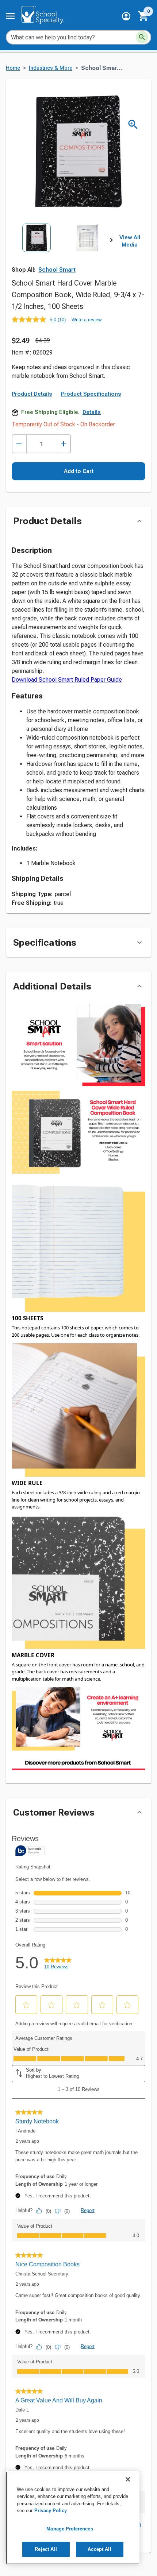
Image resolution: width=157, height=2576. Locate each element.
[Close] (128, 2479)
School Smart (57, 270)
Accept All (99, 2549)
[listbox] (62, 254)
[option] (37, 254)
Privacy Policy (51, 2511)
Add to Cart (79, 471)
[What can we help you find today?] (142, 37)
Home (13, 68)
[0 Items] (143, 16)
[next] (111, 241)
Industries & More (51, 68)
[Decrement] (19, 444)
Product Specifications (91, 394)
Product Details (32, 394)
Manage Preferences (70, 2529)
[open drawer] (10, 16)
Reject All (46, 2549)
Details (92, 412)
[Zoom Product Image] (133, 125)
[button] (126, 16)
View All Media (130, 241)
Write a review (87, 320)
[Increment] (63, 444)
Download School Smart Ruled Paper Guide (67, 680)
